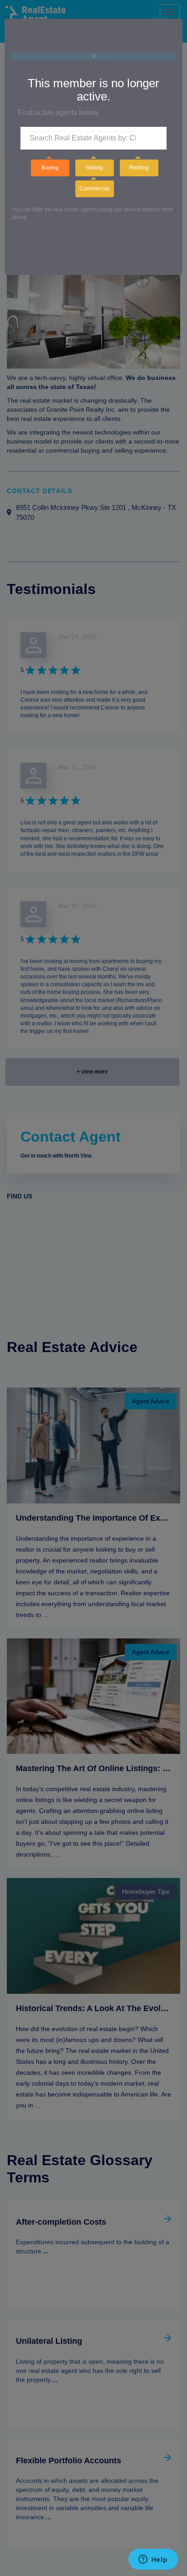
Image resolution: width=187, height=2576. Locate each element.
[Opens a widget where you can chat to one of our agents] (153, 2560)
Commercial (94, 189)
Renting (139, 168)
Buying (50, 168)
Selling (94, 168)
